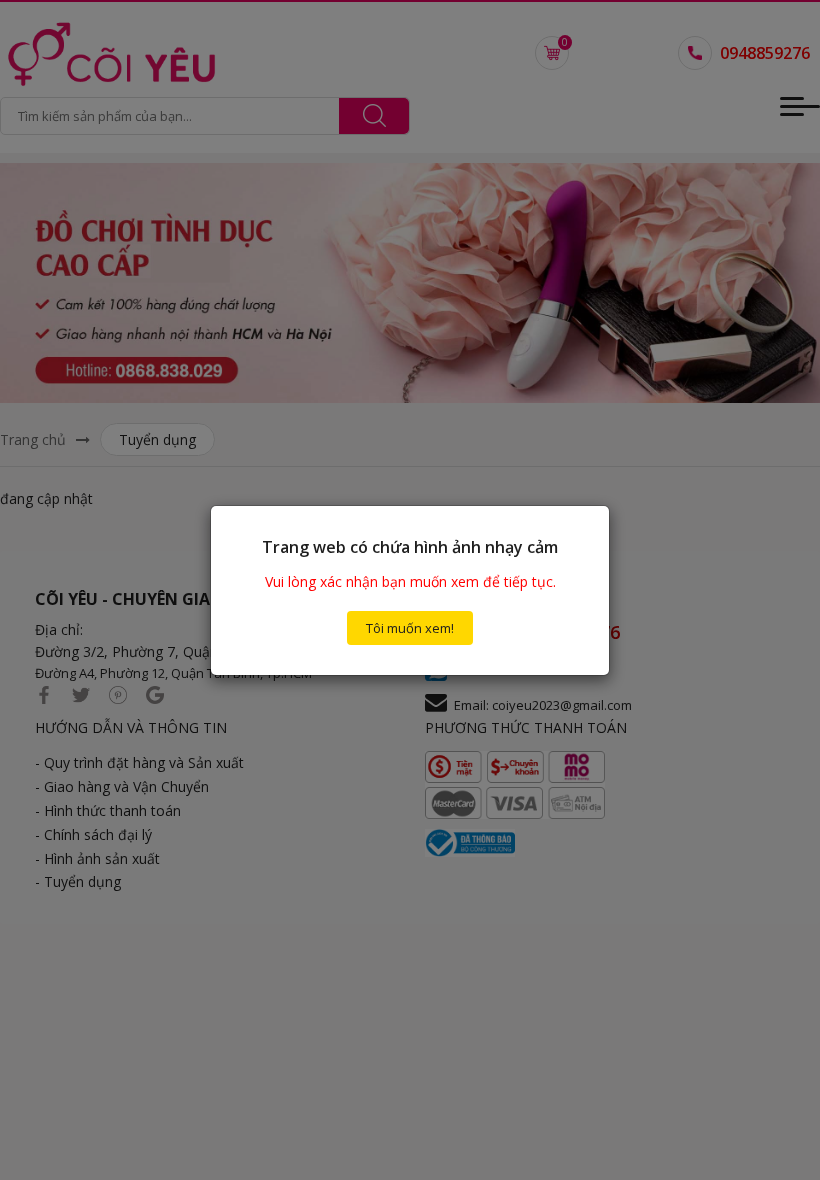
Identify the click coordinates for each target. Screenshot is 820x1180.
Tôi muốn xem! (410, 628)
